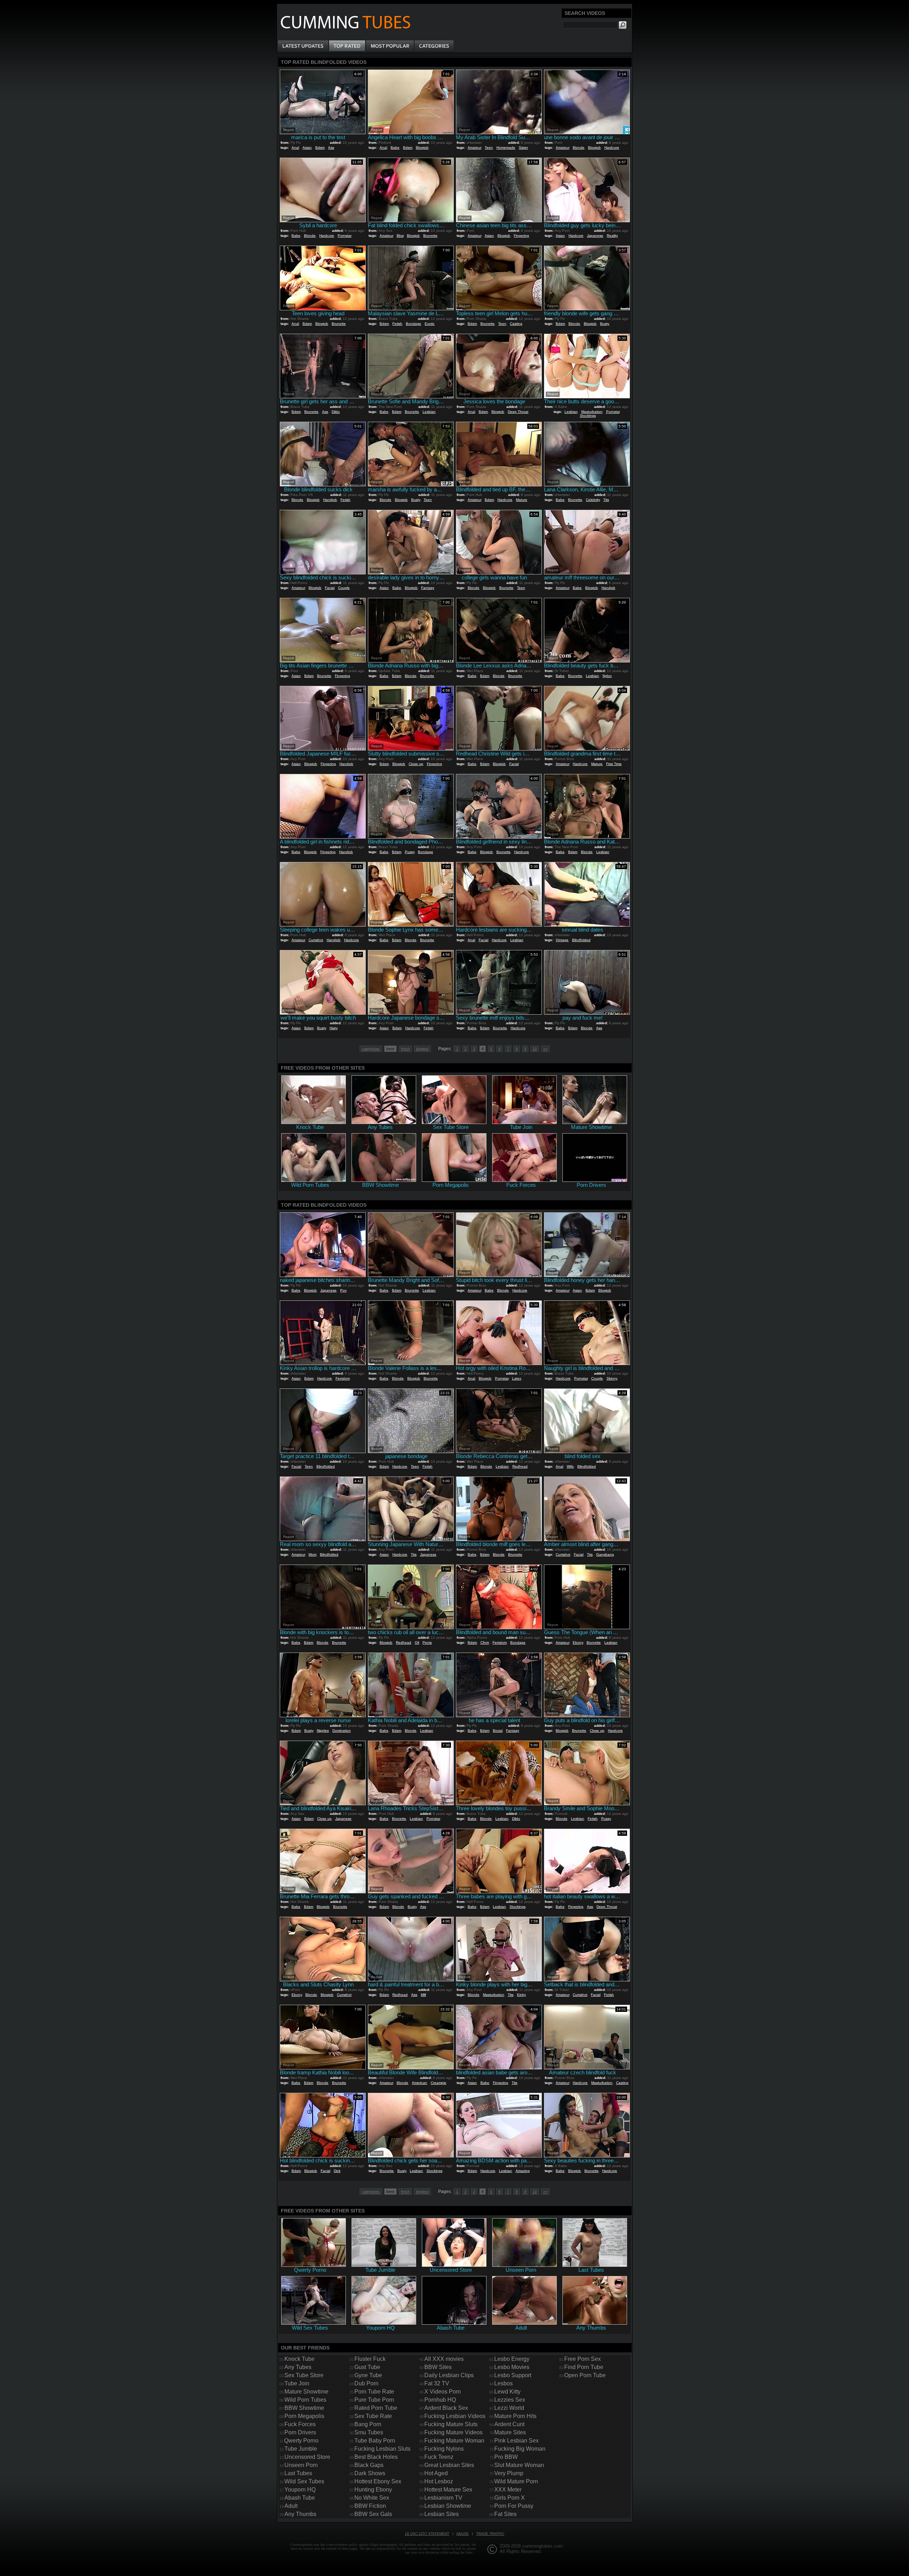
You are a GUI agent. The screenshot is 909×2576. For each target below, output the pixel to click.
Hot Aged (436, 2473)
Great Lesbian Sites (449, 2465)
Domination (342, 1731)
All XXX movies (444, 2359)
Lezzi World (509, 2408)
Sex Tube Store (304, 2375)
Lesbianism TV (443, 2498)
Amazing (523, 2171)
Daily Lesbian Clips (449, 2375)
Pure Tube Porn (374, 2400)
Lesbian (429, 412)
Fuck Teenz (439, 2457)
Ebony (578, 1642)
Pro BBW (506, 2457)
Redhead (520, 1466)
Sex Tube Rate (373, 2416)
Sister (523, 148)
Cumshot (316, 940)
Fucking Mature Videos (453, 2432)
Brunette (430, 236)
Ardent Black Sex (446, 2408)
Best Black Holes (376, 2457)
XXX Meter (508, 2490)
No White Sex (372, 2498)
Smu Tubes (369, 2432)
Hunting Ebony (373, 2490)
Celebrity (593, 500)
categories (371, 1049)
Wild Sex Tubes (304, 2481)
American (420, 2083)
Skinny (612, 1378)
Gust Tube (367, 2367)
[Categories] (434, 46)
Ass (331, 148)
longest (422, 1049)
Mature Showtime (306, 2392)
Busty (605, 324)
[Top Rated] (347, 46)
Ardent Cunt (509, 2424)
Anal (295, 148)
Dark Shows (370, 2473)
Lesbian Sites (442, 2514)
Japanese (595, 236)
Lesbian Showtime (448, 2506)
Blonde (579, 148)
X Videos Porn (443, 2392)
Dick (337, 2171)
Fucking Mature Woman (454, 2441)
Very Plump (509, 2473)
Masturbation (592, 412)
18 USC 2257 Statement (427, 2534)
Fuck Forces (300, 2424)
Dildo (336, 412)
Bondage (413, 324)
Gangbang (605, 1554)
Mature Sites (510, 2432)
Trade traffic (490, 2534)
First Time (614, 764)
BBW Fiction (370, 2506)
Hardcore (612, 148)
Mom (312, 1554)
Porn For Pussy (514, 2506)
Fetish (397, 324)
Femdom (343, 1378)
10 (535, 1049)
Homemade (506, 148)
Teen (489, 148)
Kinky (521, 1995)
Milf (423, 1995)
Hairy (334, 1028)
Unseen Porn (301, 2465)
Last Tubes (298, 2473)
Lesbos (504, 2383)
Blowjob (422, 148)
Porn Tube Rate (374, 2392)
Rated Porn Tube (376, 2408)
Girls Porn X (510, 2498)
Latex (517, 1378)
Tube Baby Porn (375, 2441)
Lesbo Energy (512, 2359)
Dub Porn (366, 2383)
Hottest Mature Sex (448, 2490)
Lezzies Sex (510, 2400)
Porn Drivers (300, 2432)
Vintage (562, 940)
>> (545, 1049)
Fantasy (428, 588)
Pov (343, 1290)
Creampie (439, 2083)
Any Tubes (298, 2367)
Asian (307, 148)
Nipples (323, 1731)
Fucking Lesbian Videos (455, 2416)
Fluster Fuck (370, 2359)
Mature (522, 500)
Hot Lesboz (439, 2481)
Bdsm (320, 148)
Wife (570, 1466)
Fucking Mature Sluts (451, 2424)
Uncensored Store (307, 2457)
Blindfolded (581, 940)
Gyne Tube (368, 2375)
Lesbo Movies (512, 2367)
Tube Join (297, 2383)
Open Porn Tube (585, 2375)
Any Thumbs (300, 2514)
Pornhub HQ (440, 2400)
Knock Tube (300, 2359)
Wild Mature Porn (516, 2481)
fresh (405, 1049)
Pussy (410, 852)
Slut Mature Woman (519, 2465)
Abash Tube (300, 2498)
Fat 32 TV (437, 2383)
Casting (516, 324)
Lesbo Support (513, 2375)
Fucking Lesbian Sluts (382, 2449)
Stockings (588, 416)
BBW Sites (438, 2367)
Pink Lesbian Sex (516, 2441)
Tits (606, 500)
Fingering (521, 236)
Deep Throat (518, 412)
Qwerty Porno (301, 2441)
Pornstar (345, 236)
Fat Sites (505, 2514)
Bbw (400, 236)
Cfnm (485, 1642)
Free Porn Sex (583, 2359)
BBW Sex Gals (373, 2514)
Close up (416, 764)
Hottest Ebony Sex (378, 2481)
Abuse (462, 2534)
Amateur (474, 148)
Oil (417, 1642)
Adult (291, 2506)
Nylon (607, 676)
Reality (612, 236)
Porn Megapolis (304, 2416)
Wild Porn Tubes (305, 2400)
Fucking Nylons (444, 2449)
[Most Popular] (390, 46)
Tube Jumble (301, 2449)
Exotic (430, 324)
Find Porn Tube (584, 2367)
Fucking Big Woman (520, 2449)
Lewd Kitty (507, 2392)
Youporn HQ (300, 2490)
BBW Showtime (304, 2408)
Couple (344, 588)
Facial (330, 588)
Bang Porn (368, 2424)
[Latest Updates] (303, 46)
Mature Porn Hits (515, 2416)
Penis (427, 1642)
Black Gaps (369, 2465)
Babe (395, 148)
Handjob (330, 500)
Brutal (498, 1731)
